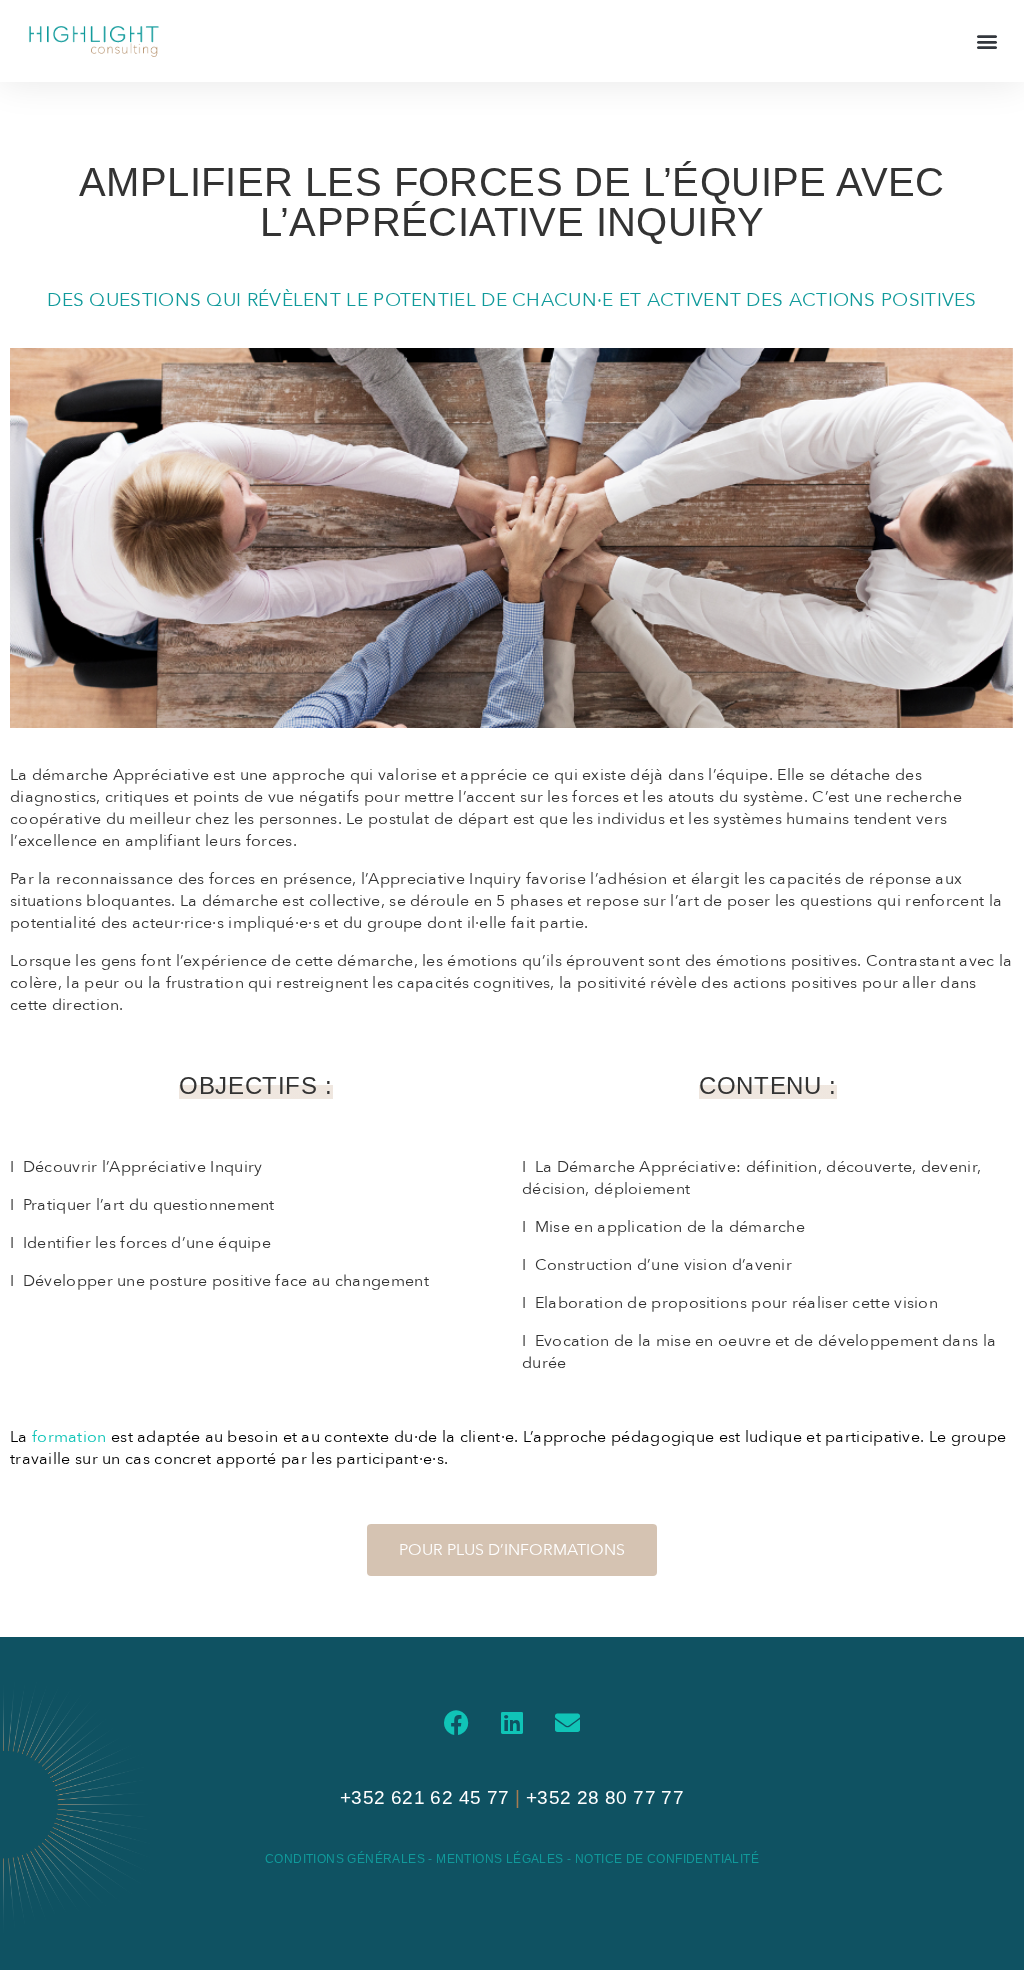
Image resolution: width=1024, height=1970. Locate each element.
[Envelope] (567, 1723)
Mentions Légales (501, 1859)
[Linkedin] (512, 1723)
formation (69, 1437)
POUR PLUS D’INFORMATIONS (512, 1550)
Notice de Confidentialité (667, 1859)
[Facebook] (457, 1723)
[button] (987, 40)
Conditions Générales (345, 1859)
